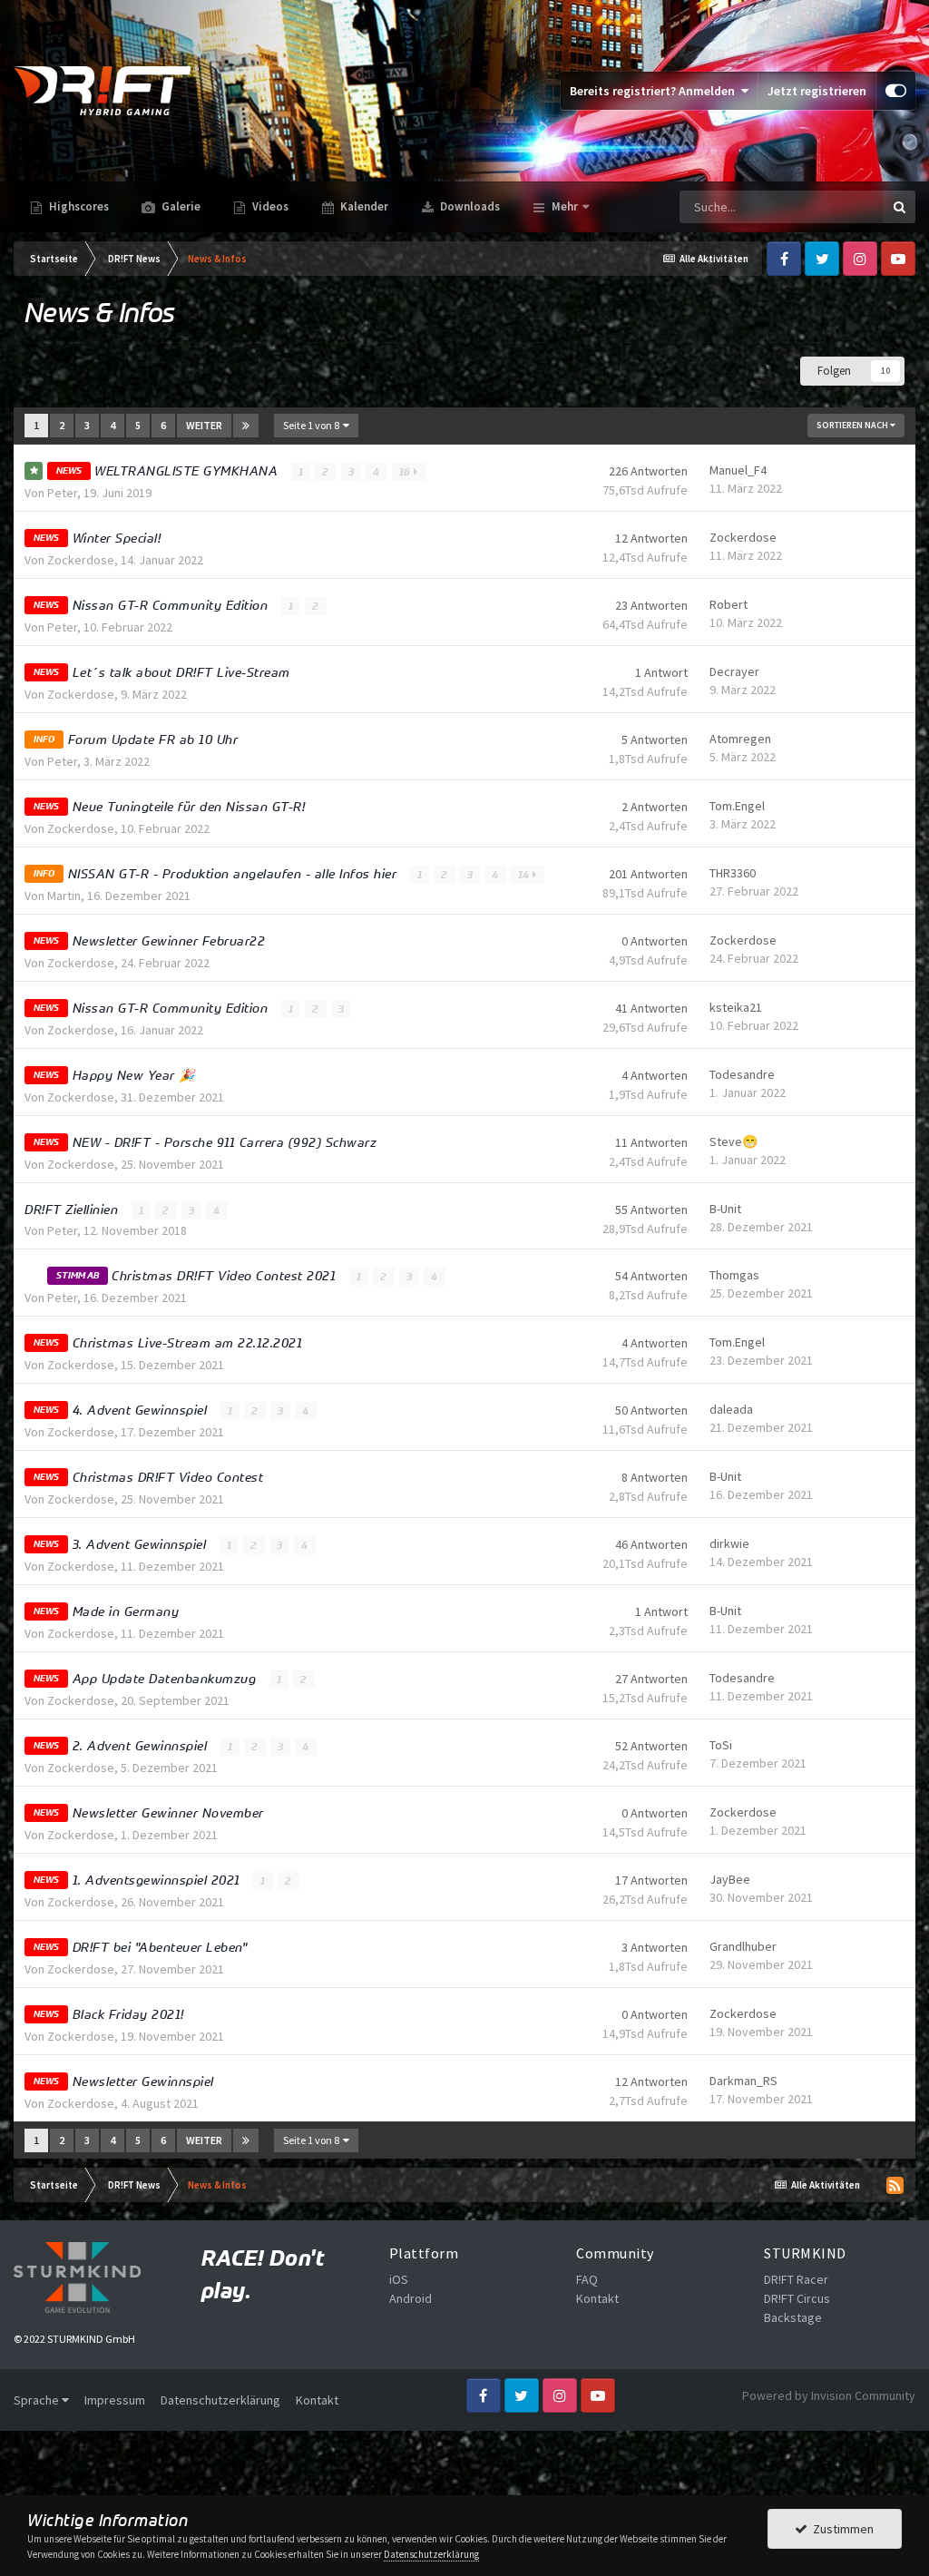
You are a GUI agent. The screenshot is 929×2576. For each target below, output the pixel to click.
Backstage (793, 2317)
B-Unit (725, 1209)
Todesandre (742, 1074)
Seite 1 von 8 (313, 425)
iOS (399, 2279)
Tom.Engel (737, 806)
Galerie (180, 206)
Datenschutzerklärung (220, 2400)
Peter (62, 493)
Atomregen (740, 739)
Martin (64, 896)
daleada (731, 1409)
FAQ (587, 2279)
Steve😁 (733, 1141)
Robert (729, 604)
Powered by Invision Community (829, 2395)
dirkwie (729, 1543)
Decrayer (734, 671)
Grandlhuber (743, 1946)
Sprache (38, 2400)
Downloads (469, 206)
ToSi (721, 1745)
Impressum (115, 2400)
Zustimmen (841, 2529)
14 (526, 875)
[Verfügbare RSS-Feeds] (895, 2185)
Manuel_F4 (738, 470)
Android (411, 2298)
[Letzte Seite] (246, 426)
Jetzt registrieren (817, 91)
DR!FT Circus (797, 2298)
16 (407, 472)
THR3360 (733, 873)
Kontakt (597, 2298)
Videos (269, 206)
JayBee (730, 1879)
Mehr (565, 206)
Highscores (78, 206)
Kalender (363, 206)
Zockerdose (81, 560)
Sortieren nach (853, 425)
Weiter (204, 425)
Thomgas (734, 1275)
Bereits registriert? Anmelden (655, 91)
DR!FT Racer (796, 2279)
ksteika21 (736, 1007)
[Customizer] (896, 91)
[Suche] (899, 207)
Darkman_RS (743, 2081)
